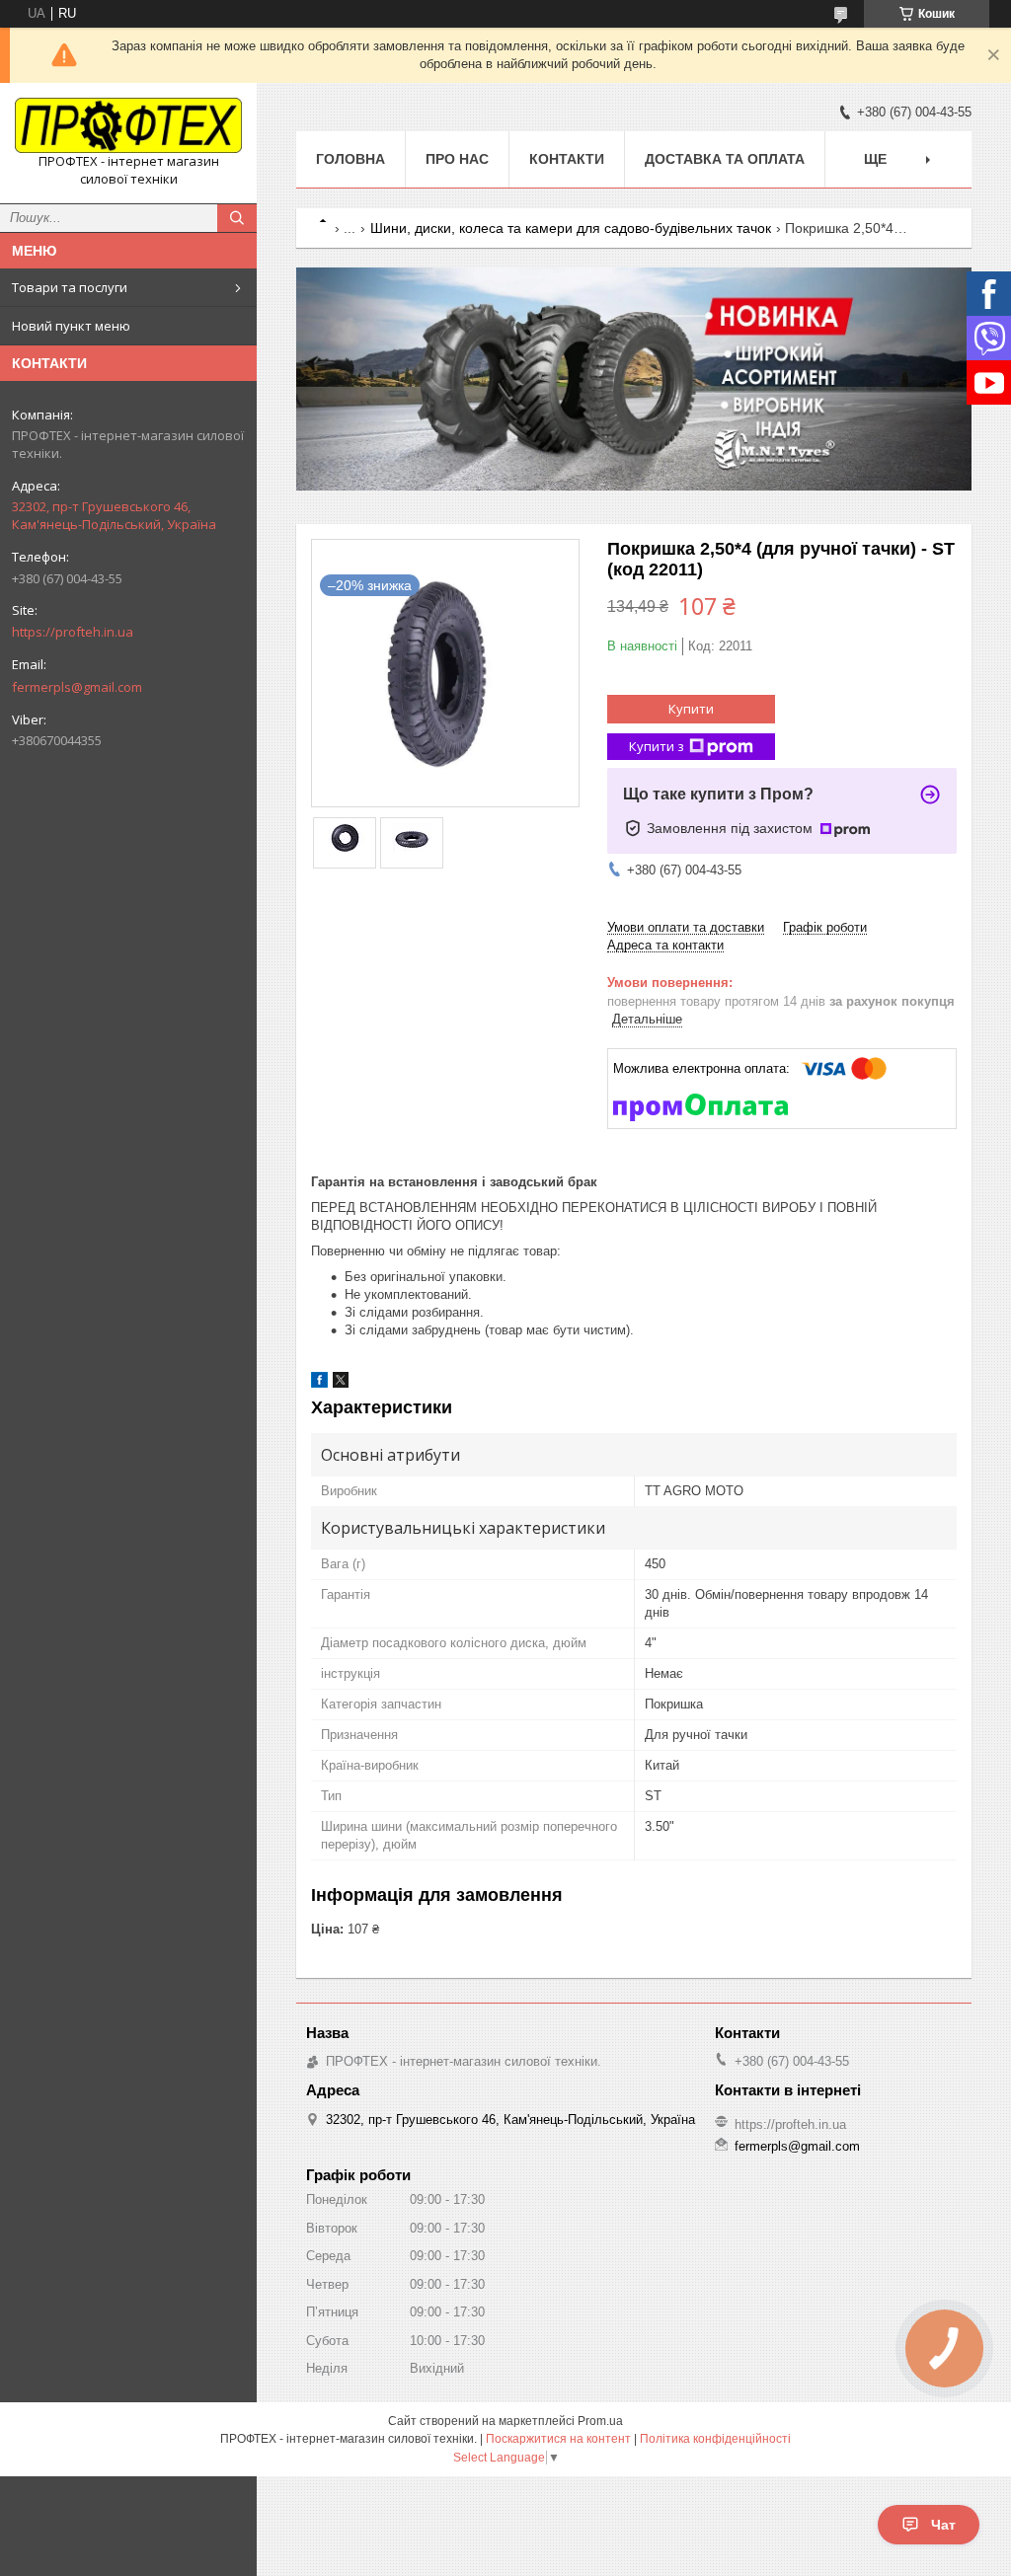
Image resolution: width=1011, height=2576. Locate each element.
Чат (943, 2525)
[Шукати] (237, 218)
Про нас (457, 159)
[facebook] (319, 1383)
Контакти (567, 159)
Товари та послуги (70, 287)
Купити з (657, 746)
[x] (341, 1383)
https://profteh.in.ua (73, 632)
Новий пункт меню (71, 326)
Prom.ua (600, 2421)
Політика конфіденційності (715, 2439)
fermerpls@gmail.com (77, 687)
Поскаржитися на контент (558, 2439)
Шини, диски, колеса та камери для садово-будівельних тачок (571, 228)
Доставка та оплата (725, 159)
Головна (350, 159)
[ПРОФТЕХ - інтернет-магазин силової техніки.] (128, 125)
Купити (691, 709)
